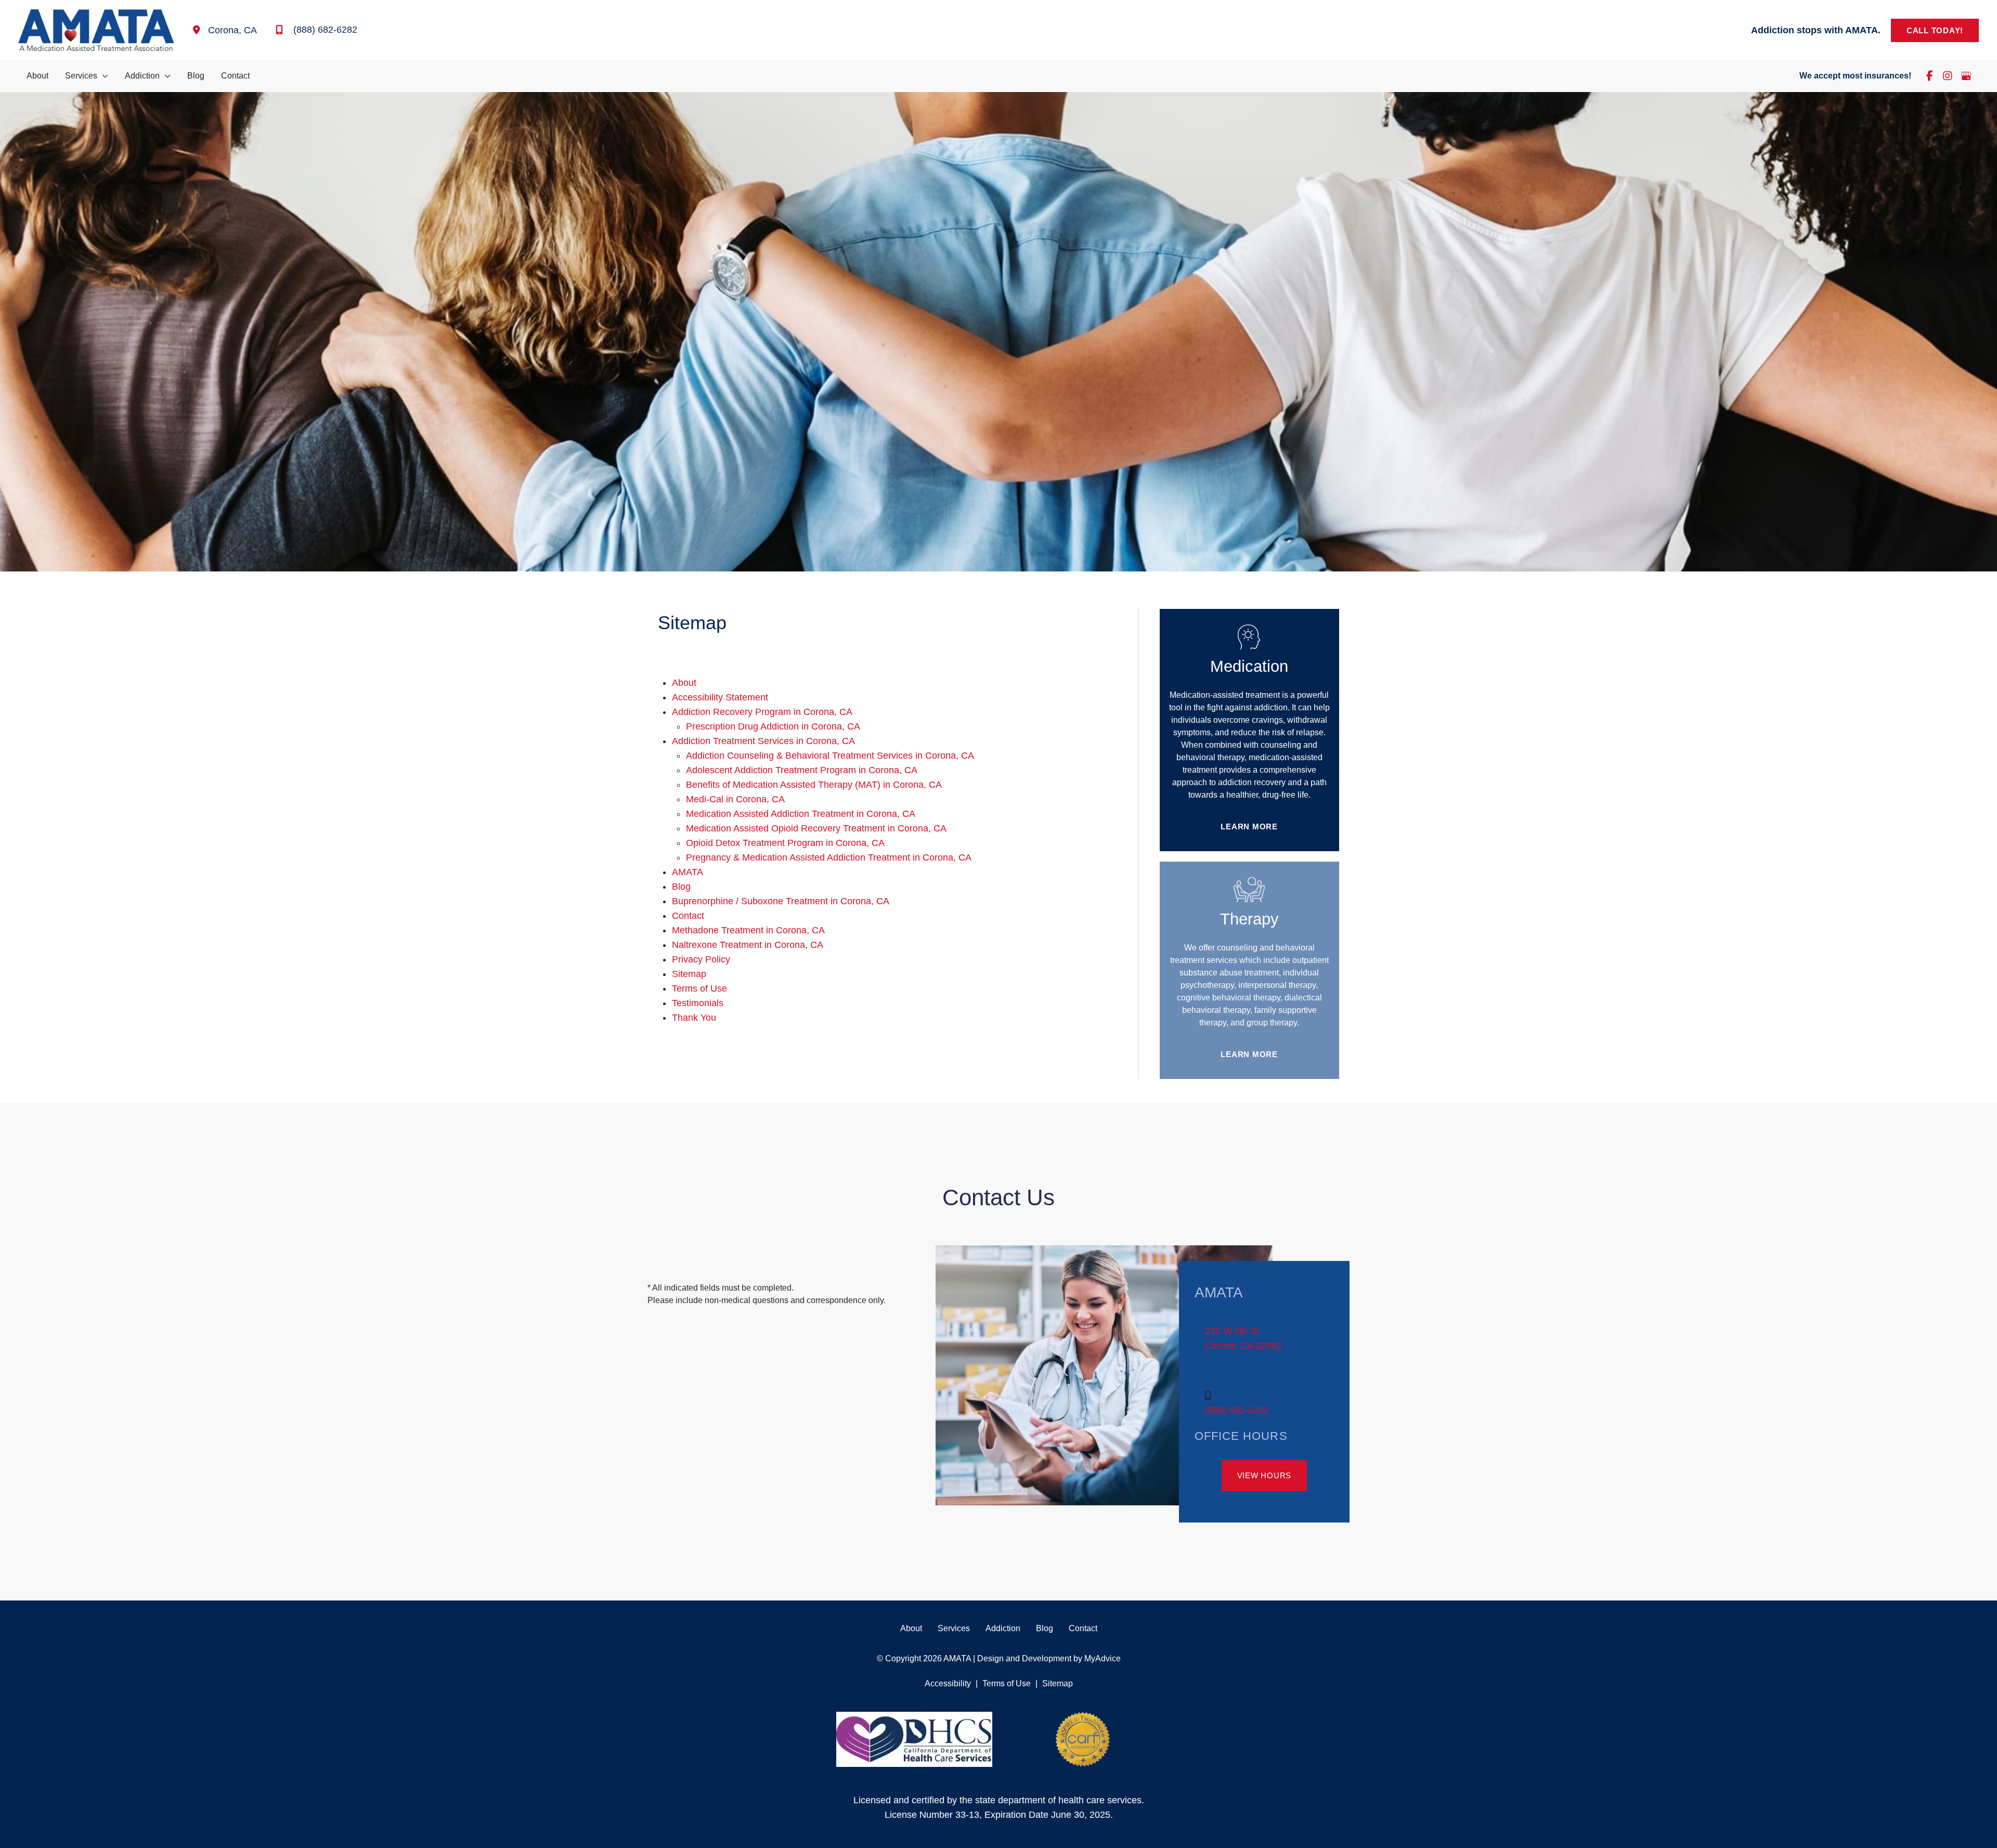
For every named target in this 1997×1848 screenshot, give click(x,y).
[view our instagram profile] (1948, 76)
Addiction (1003, 1628)
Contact (688, 916)
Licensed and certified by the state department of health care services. (999, 1800)
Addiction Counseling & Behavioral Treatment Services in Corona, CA (830, 756)
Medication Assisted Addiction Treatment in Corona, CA (801, 814)
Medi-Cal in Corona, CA (735, 799)
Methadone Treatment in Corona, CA (748, 930)
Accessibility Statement (720, 697)
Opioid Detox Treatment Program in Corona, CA (785, 843)
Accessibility (948, 1683)
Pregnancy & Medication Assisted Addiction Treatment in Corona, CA (829, 857)
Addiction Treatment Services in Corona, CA (763, 741)
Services (954, 1628)
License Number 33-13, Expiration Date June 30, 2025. (999, 1815)
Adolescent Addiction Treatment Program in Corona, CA (802, 770)
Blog (681, 887)
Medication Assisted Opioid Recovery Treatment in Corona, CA (816, 828)
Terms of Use (699, 988)
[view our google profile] (1966, 76)
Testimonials (698, 1003)
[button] (1935, 30)
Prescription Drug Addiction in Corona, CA (773, 726)
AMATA (688, 872)
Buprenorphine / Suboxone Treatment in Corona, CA (781, 901)
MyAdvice (1101, 1658)
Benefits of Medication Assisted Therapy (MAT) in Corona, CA (814, 785)
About (684, 683)
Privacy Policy (701, 959)
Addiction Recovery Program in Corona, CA (762, 712)
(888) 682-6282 (1237, 1410)
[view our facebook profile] (1929, 76)
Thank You (694, 1018)
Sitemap (689, 974)
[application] (103, 76)
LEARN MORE (1249, 827)
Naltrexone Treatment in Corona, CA (748, 945)
